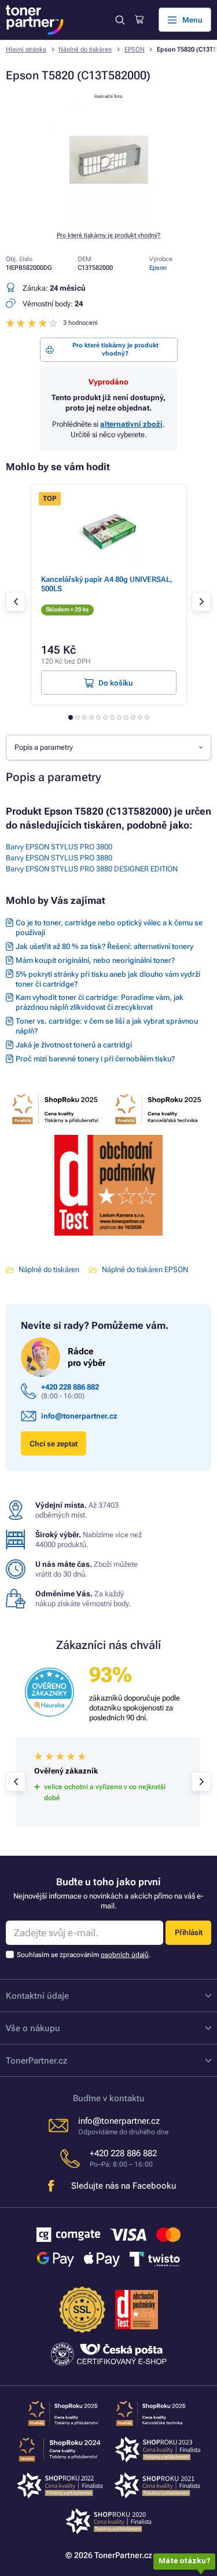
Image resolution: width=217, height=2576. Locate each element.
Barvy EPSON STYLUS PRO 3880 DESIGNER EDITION (92, 869)
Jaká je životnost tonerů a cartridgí (74, 1045)
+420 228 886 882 (70, 1387)
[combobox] (108, 747)
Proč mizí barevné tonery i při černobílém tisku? (95, 1059)
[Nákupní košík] (139, 20)
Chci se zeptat (54, 1444)
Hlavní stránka (26, 50)
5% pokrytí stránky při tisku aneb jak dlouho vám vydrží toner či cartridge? (108, 979)
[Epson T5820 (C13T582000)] (109, 216)
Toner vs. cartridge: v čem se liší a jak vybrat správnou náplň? (107, 1026)
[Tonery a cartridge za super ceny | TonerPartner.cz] (35, 20)
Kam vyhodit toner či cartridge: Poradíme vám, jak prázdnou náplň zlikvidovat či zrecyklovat (100, 1002)
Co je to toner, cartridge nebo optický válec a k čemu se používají (109, 928)
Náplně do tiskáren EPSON (145, 1269)
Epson (158, 268)
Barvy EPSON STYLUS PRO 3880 (59, 858)
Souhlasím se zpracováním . (84, 1955)
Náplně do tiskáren (85, 50)
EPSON (135, 50)
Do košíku (116, 683)
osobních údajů (125, 1955)
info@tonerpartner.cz (79, 1416)
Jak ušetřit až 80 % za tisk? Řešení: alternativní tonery (104, 946)
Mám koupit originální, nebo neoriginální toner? (95, 960)
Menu (192, 20)
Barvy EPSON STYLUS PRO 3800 (59, 847)
